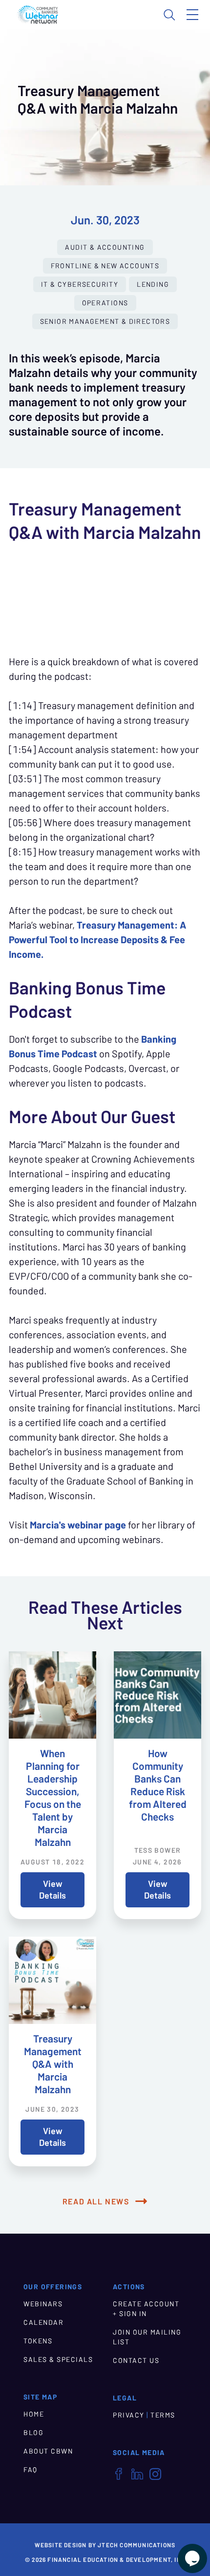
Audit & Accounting (105, 247)
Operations (105, 303)
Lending (153, 284)
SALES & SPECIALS (58, 2359)
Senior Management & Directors (105, 321)
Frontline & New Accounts (105, 266)
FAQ (31, 2470)
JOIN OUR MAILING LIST (147, 2337)
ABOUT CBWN (48, 2451)
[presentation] (52, 1695)
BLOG (33, 2433)
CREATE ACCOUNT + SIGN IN (146, 2309)
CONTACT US (136, 2360)
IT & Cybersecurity (80, 284)
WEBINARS (43, 2304)
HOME (34, 2414)
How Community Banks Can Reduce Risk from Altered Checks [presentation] (158, 1785)
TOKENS (38, 2341)
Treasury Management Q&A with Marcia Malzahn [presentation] (53, 2064)
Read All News (96, 2201)
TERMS (163, 2415)
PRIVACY (129, 2415)
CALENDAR (43, 2322)
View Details (52, 1890)
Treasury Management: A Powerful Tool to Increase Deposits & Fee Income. (97, 940)
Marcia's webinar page (78, 1525)
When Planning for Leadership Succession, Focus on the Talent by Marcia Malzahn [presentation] (53, 1798)
